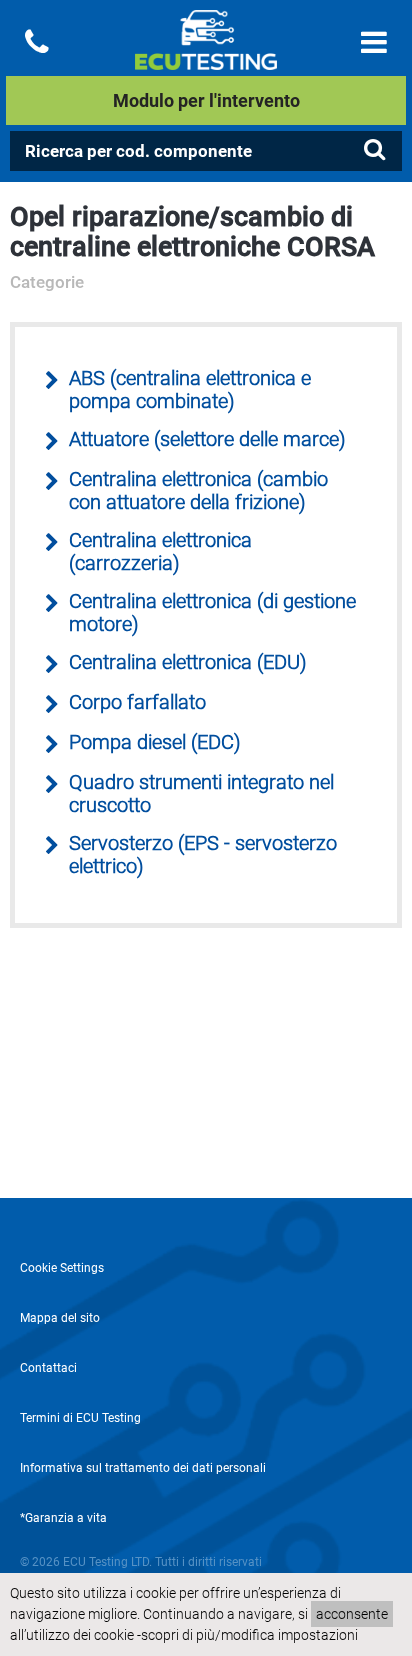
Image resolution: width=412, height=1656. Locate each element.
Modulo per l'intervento (206, 100)
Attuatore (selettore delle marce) (207, 439)
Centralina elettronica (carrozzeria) (160, 552)
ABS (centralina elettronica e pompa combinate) (190, 390)
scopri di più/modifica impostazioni (249, 1635)
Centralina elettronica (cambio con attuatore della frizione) (198, 491)
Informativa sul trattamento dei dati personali (143, 1468)
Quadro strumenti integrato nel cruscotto (201, 794)
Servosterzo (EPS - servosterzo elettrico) (203, 855)
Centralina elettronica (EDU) (188, 662)
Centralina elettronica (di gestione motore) (212, 613)
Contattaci (48, 1368)
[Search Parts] (374, 150)
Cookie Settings (62, 1268)
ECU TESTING (206, 56)
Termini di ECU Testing (80, 1418)
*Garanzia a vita (63, 1518)
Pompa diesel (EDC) (155, 742)
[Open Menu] (374, 42)
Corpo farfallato (137, 702)
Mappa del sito (60, 1318)
